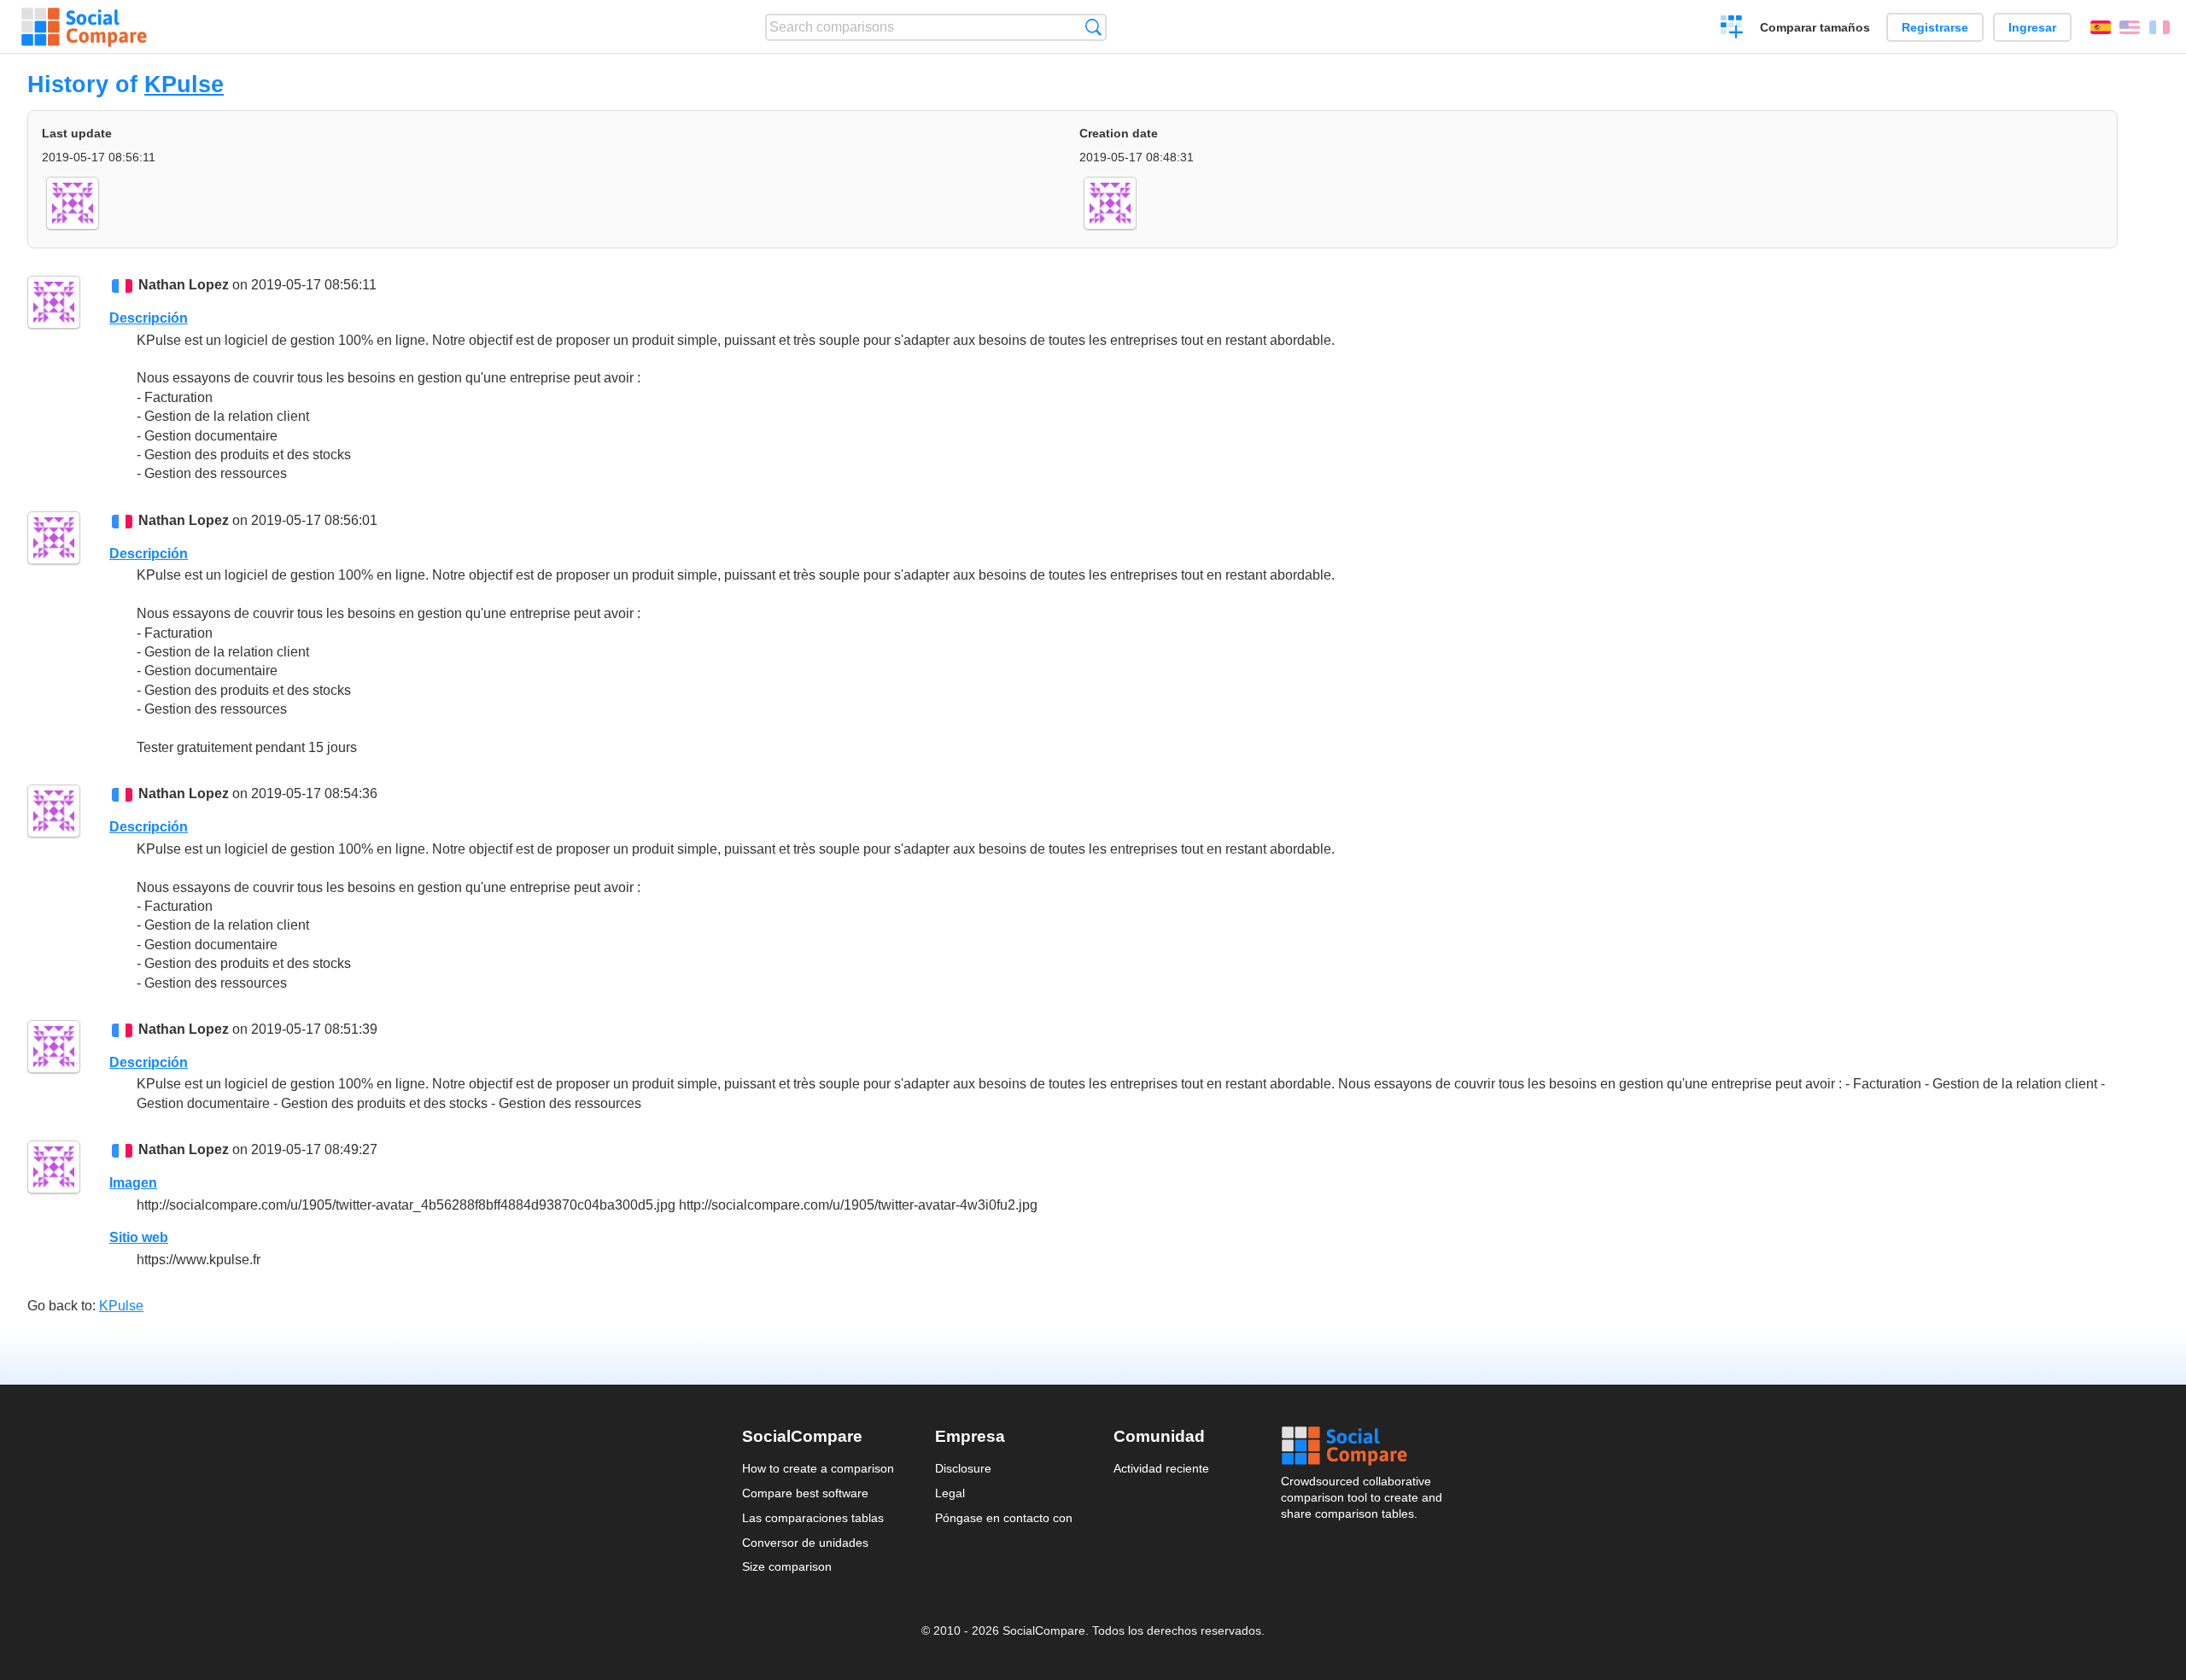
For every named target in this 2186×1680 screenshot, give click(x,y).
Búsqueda (1093, 27)
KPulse (184, 84)
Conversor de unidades (805, 1543)
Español (2101, 27)
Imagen (133, 1183)
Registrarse (1935, 27)
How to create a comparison (818, 1468)
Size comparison (787, 1566)
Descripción (149, 318)
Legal (950, 1493)
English (2130, 27)
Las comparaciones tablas (813, 1518)
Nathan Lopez (184, 285)
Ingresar (2032, 27)
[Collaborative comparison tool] (84, 27)
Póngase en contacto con (1004, 1518)
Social (1363, 1446)
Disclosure (963, 1468)
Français (2160, 27)
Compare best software (805, 1493)
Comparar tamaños (1815, 27)
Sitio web (139, 1237)
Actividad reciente (1161, 1468)
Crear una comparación (1732, 29)
